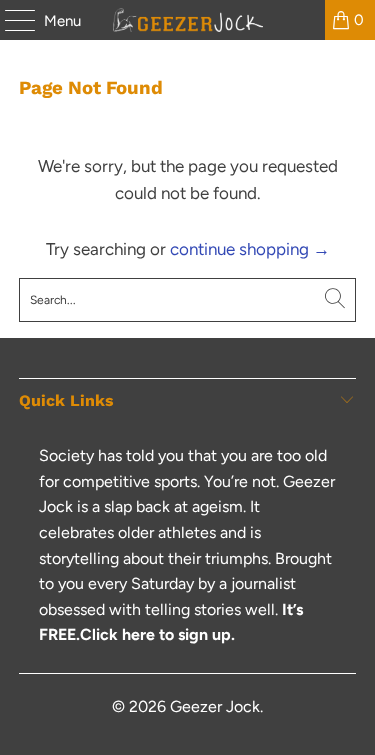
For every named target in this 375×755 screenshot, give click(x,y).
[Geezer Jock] (188, 20)
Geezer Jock (215, 706)
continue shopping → (250, 249)
